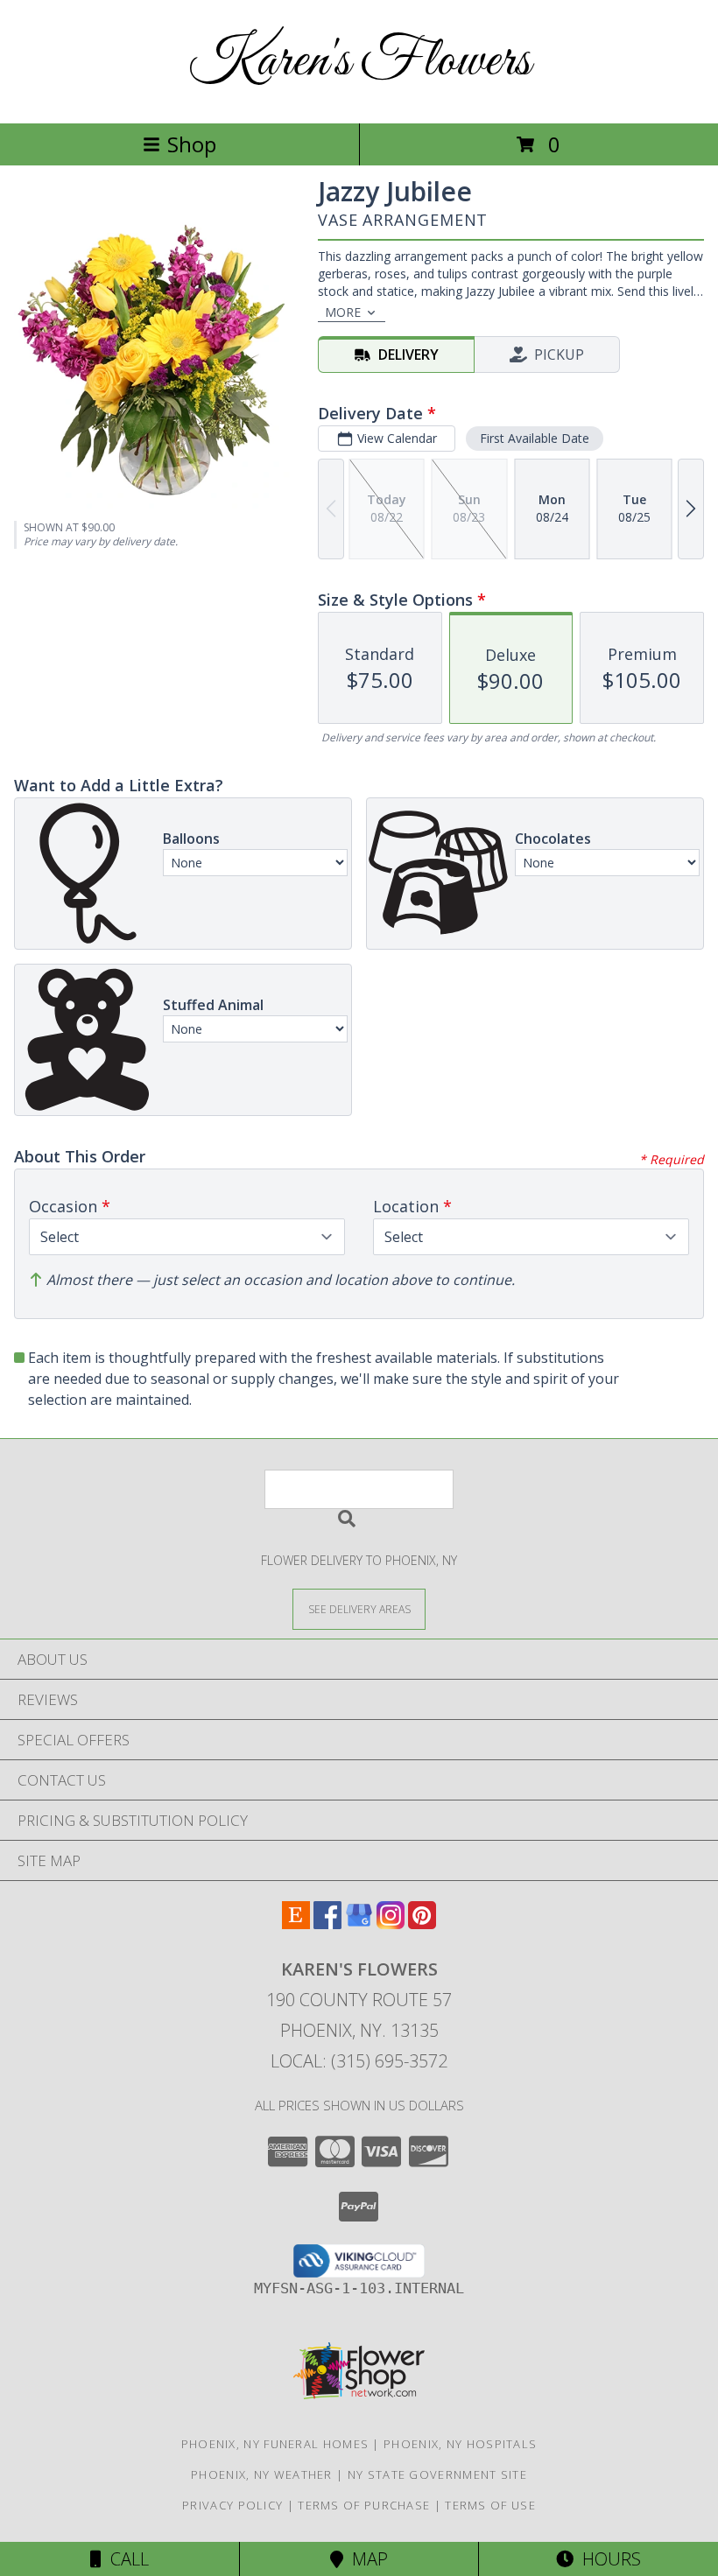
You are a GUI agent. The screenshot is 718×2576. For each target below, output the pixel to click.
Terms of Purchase (364, 2505)
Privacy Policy (232, 2505)
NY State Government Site (437, 2474)
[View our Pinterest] (422, 1923)
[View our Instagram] (391, 1923)
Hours (607, 2559)
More (343, 312)
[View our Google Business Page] (359, 1923)
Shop (192, 144)
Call (125, 2559)
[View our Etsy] (296, 1923)
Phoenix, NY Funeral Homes (275, 2444)
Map (366, 2559)
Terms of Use (490, 2505)
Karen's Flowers (359, 62)
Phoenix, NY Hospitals (460, 2444)
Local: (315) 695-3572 (359, 2061)
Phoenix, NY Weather (262, 2474)
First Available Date (535, 438)
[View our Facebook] (327, 1923)
